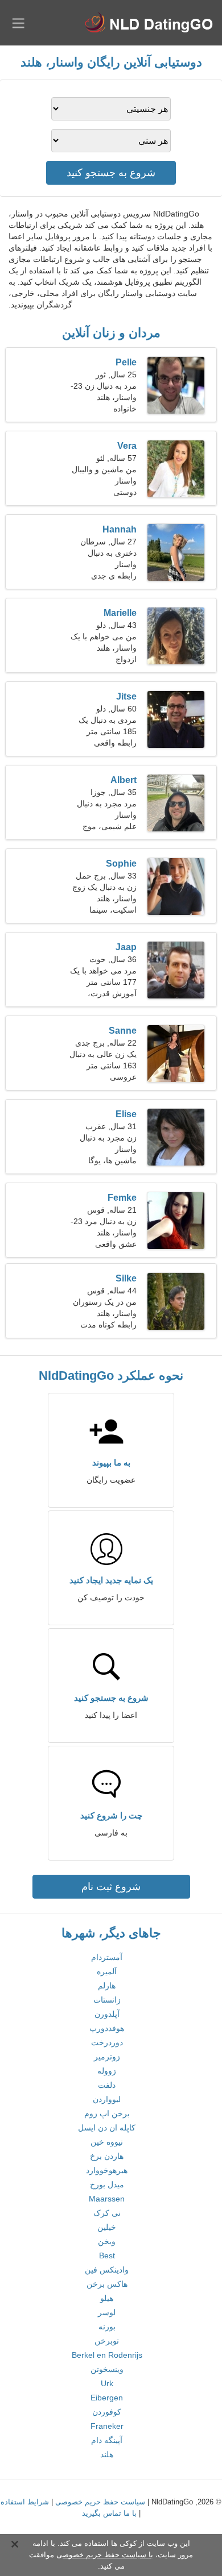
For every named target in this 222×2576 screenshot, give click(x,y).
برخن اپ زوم (107, 2113)
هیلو (107, 2298)
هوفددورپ (107, 2028)
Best (107, 2255)
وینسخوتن (107, 2369)
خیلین (107, 2227)
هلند (107, 2454)
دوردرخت (107, 2042)
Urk (107, 2383)
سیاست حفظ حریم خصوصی (100, 2502)
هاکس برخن (107, 2284)
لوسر (107, 2312)
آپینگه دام (107, 2440)
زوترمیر (107, 2057)
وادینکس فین (107, 2270)
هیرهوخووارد (107, 2170)
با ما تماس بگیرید (109, 2513)
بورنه (107, 2327)
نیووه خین (107, 2142)
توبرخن (107, 2341)
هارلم (107, 1986)
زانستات (107, 2000)
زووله (107, 2071)
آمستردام (107, 1957)
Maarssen (107, 2199)
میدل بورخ (107, 2184)
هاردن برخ (107, 2156)
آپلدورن (107, 2014)
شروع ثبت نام (111, 1887)
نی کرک (107, 2213)
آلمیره (107, 1971)
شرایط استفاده (25, 2502)
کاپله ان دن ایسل (107, 2128)
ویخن (107, 2241)
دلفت (107, 2085)
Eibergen (107, 2398)
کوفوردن (107, 2412)
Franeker (107, 2426)
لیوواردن (107, 2099)
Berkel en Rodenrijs (107, 2355)
